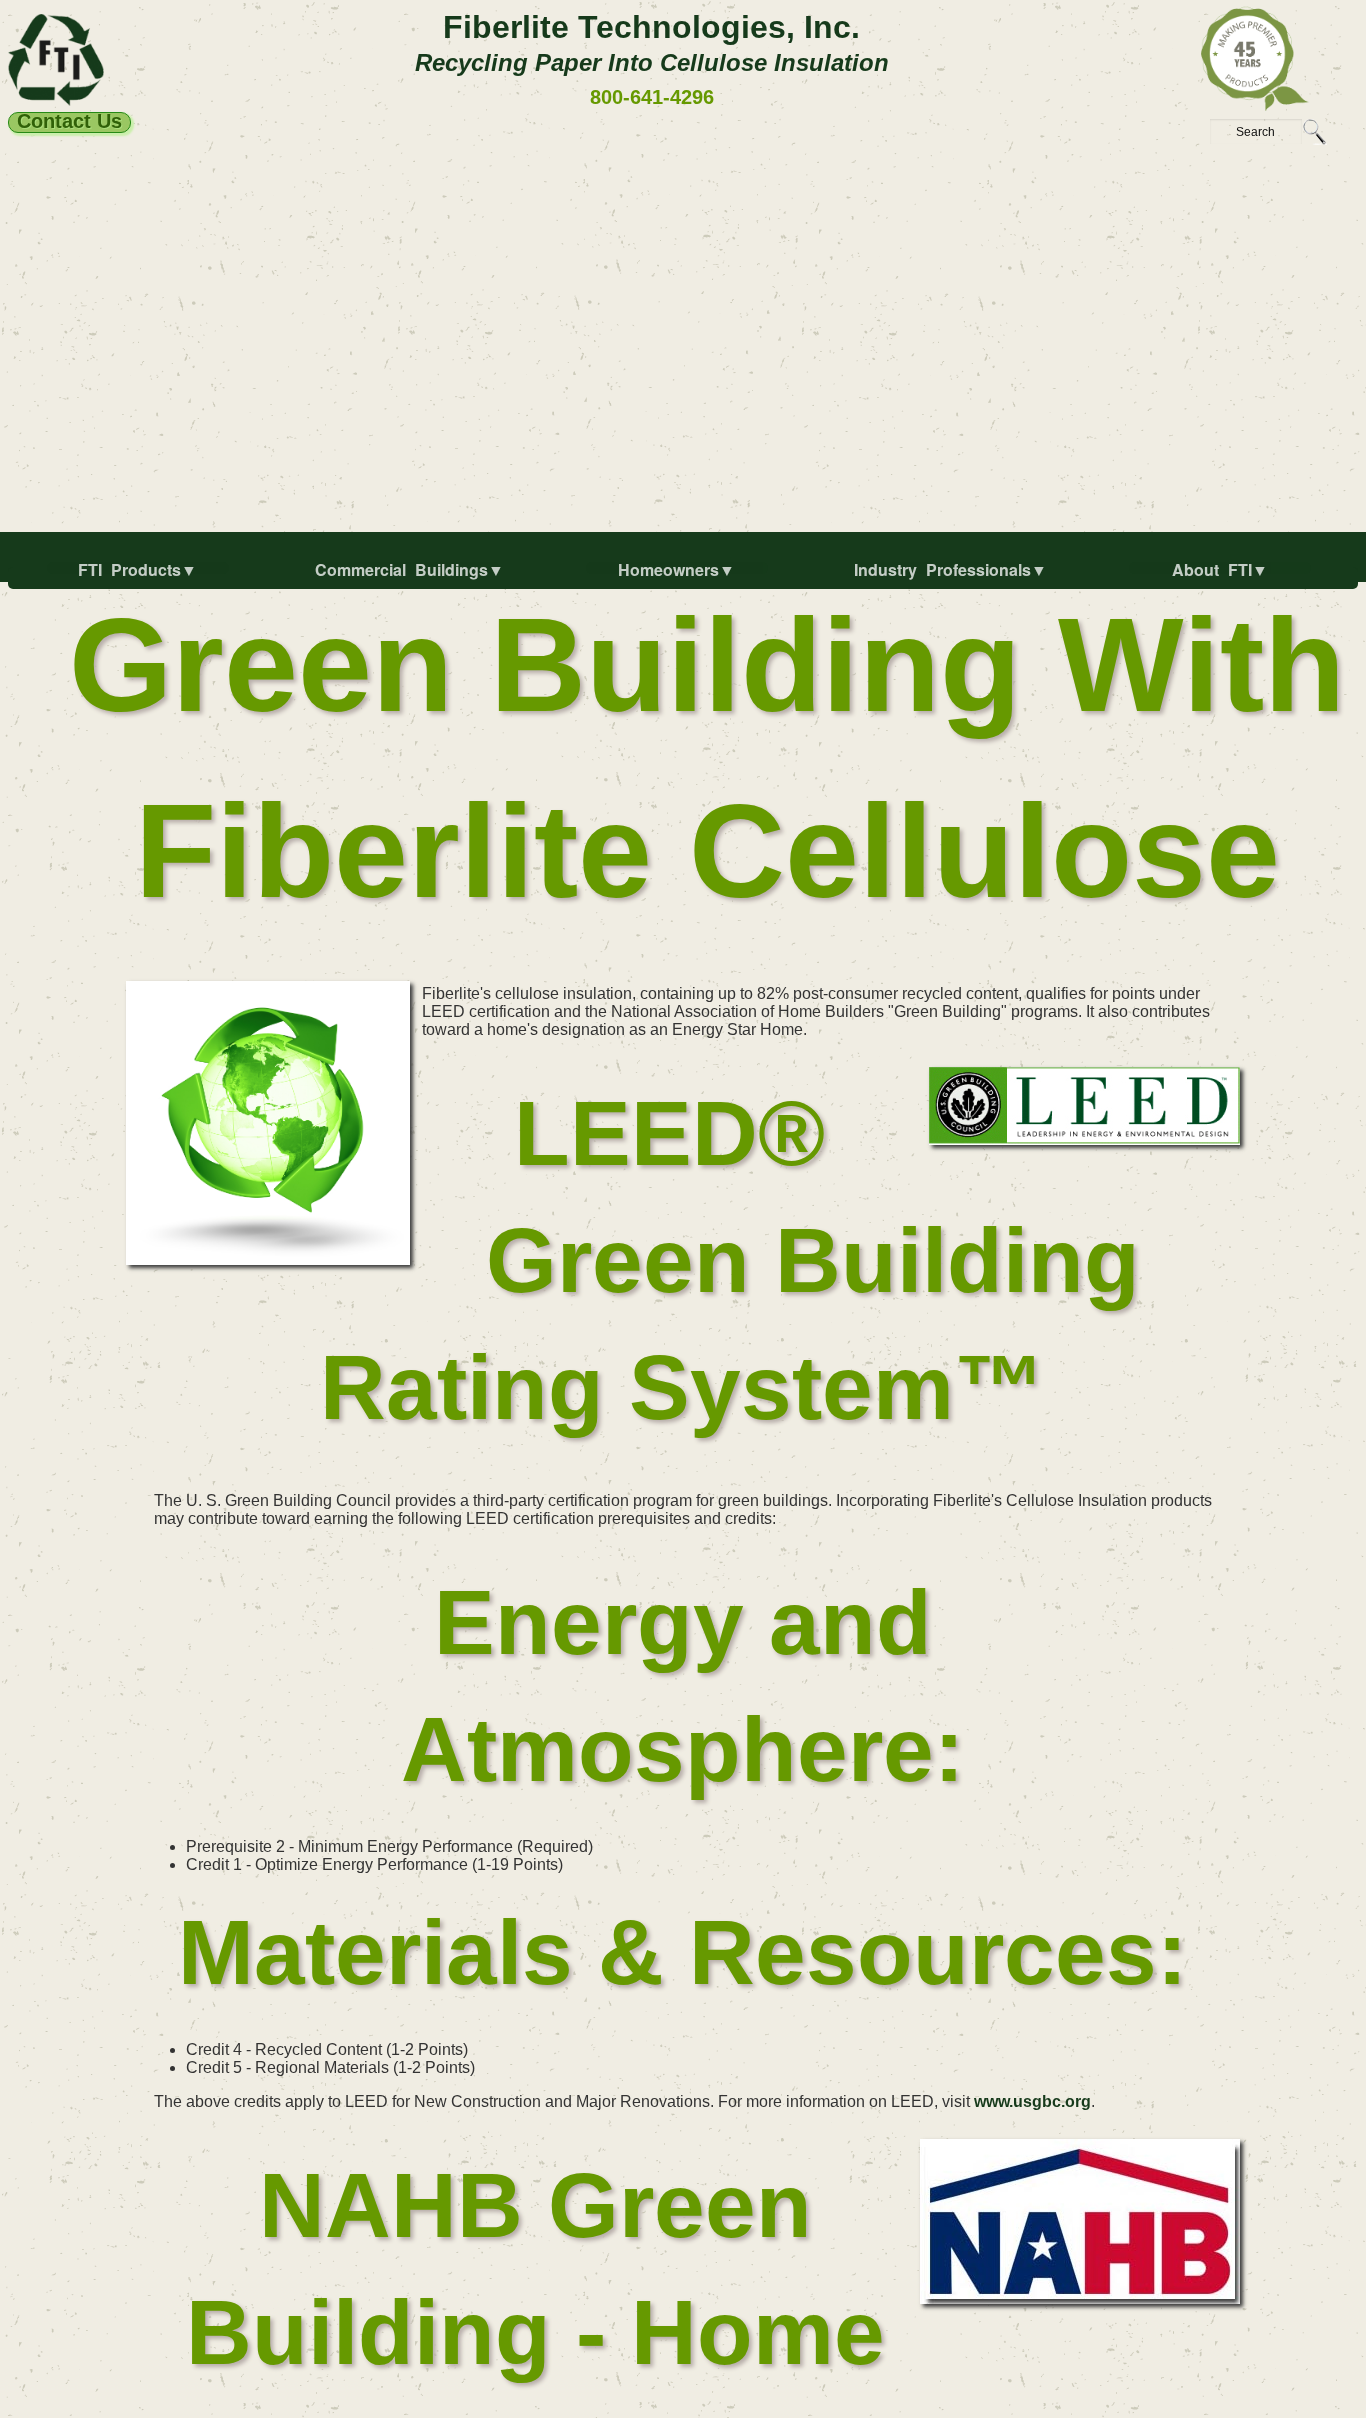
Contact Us (69, 122)
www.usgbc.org (1032, 2101)
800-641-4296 (652, 97)
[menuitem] (142, 578)
